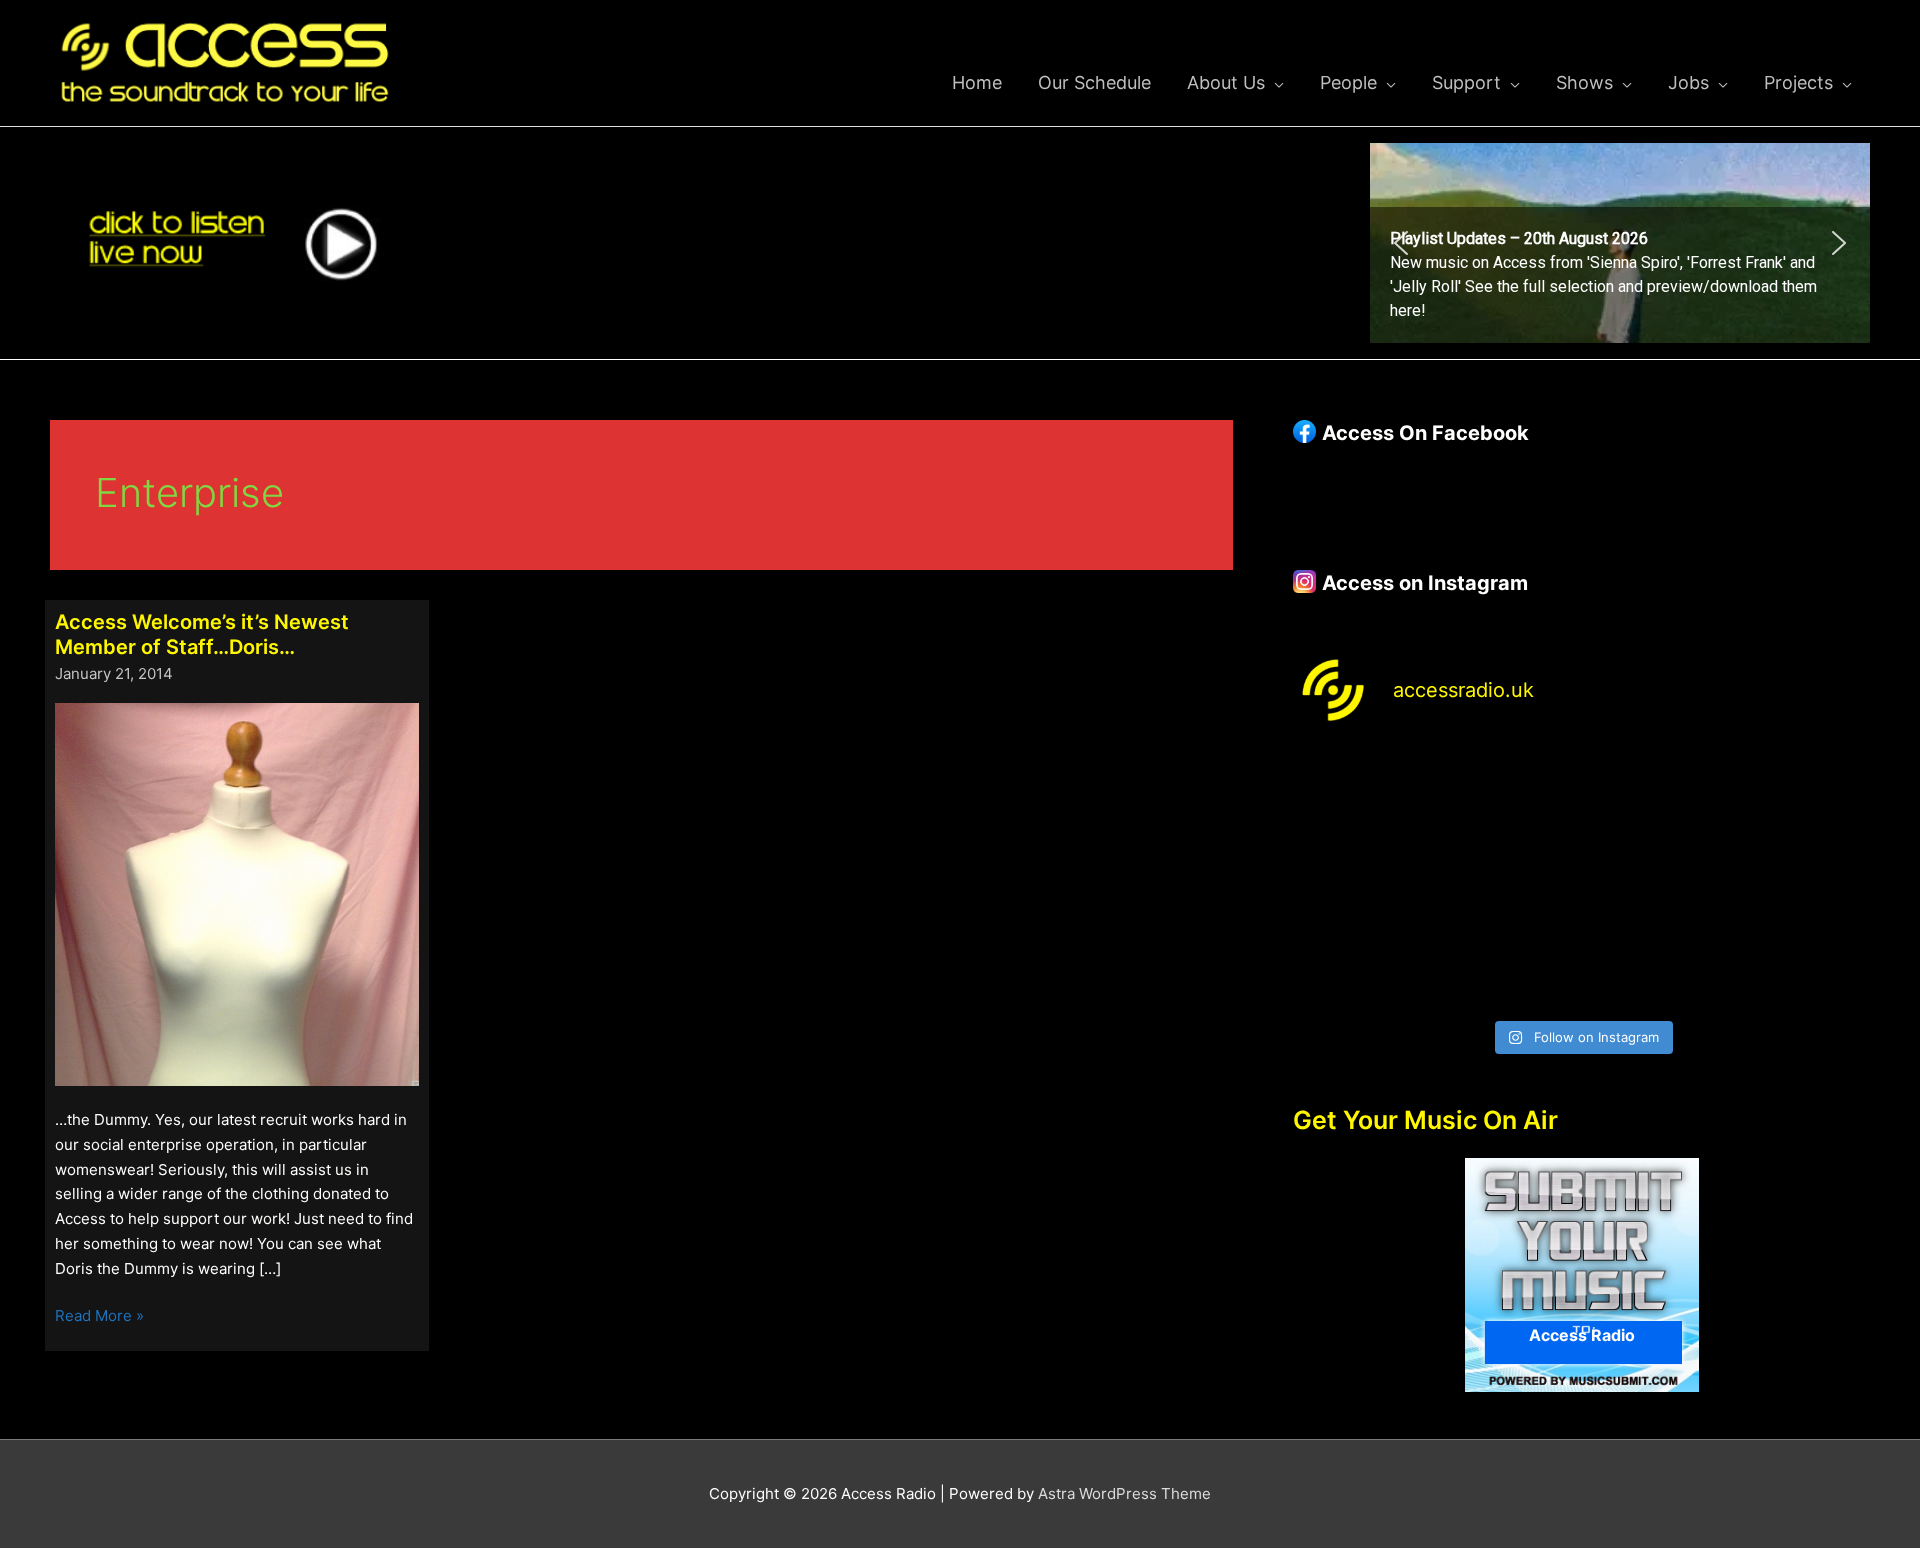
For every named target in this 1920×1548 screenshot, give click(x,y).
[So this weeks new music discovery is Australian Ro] (1801, 879)
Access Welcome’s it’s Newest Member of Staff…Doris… (202, 634)
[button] (1620, 243)
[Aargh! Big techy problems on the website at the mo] (1508, 792)
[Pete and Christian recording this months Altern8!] (1655, 792)
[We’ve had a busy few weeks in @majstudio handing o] (1361, 792)
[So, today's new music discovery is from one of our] (1801, 792)
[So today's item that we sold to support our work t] (1655, 879)
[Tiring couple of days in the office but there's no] (1508, 965)
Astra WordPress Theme (1124, 1493)
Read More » (99, 1317)
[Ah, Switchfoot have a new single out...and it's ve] (1361, 879)
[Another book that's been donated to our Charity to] (1508, 879)
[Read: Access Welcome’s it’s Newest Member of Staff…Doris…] (237, 892)
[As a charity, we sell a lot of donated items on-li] (1361, 965)
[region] (1620, 243)
